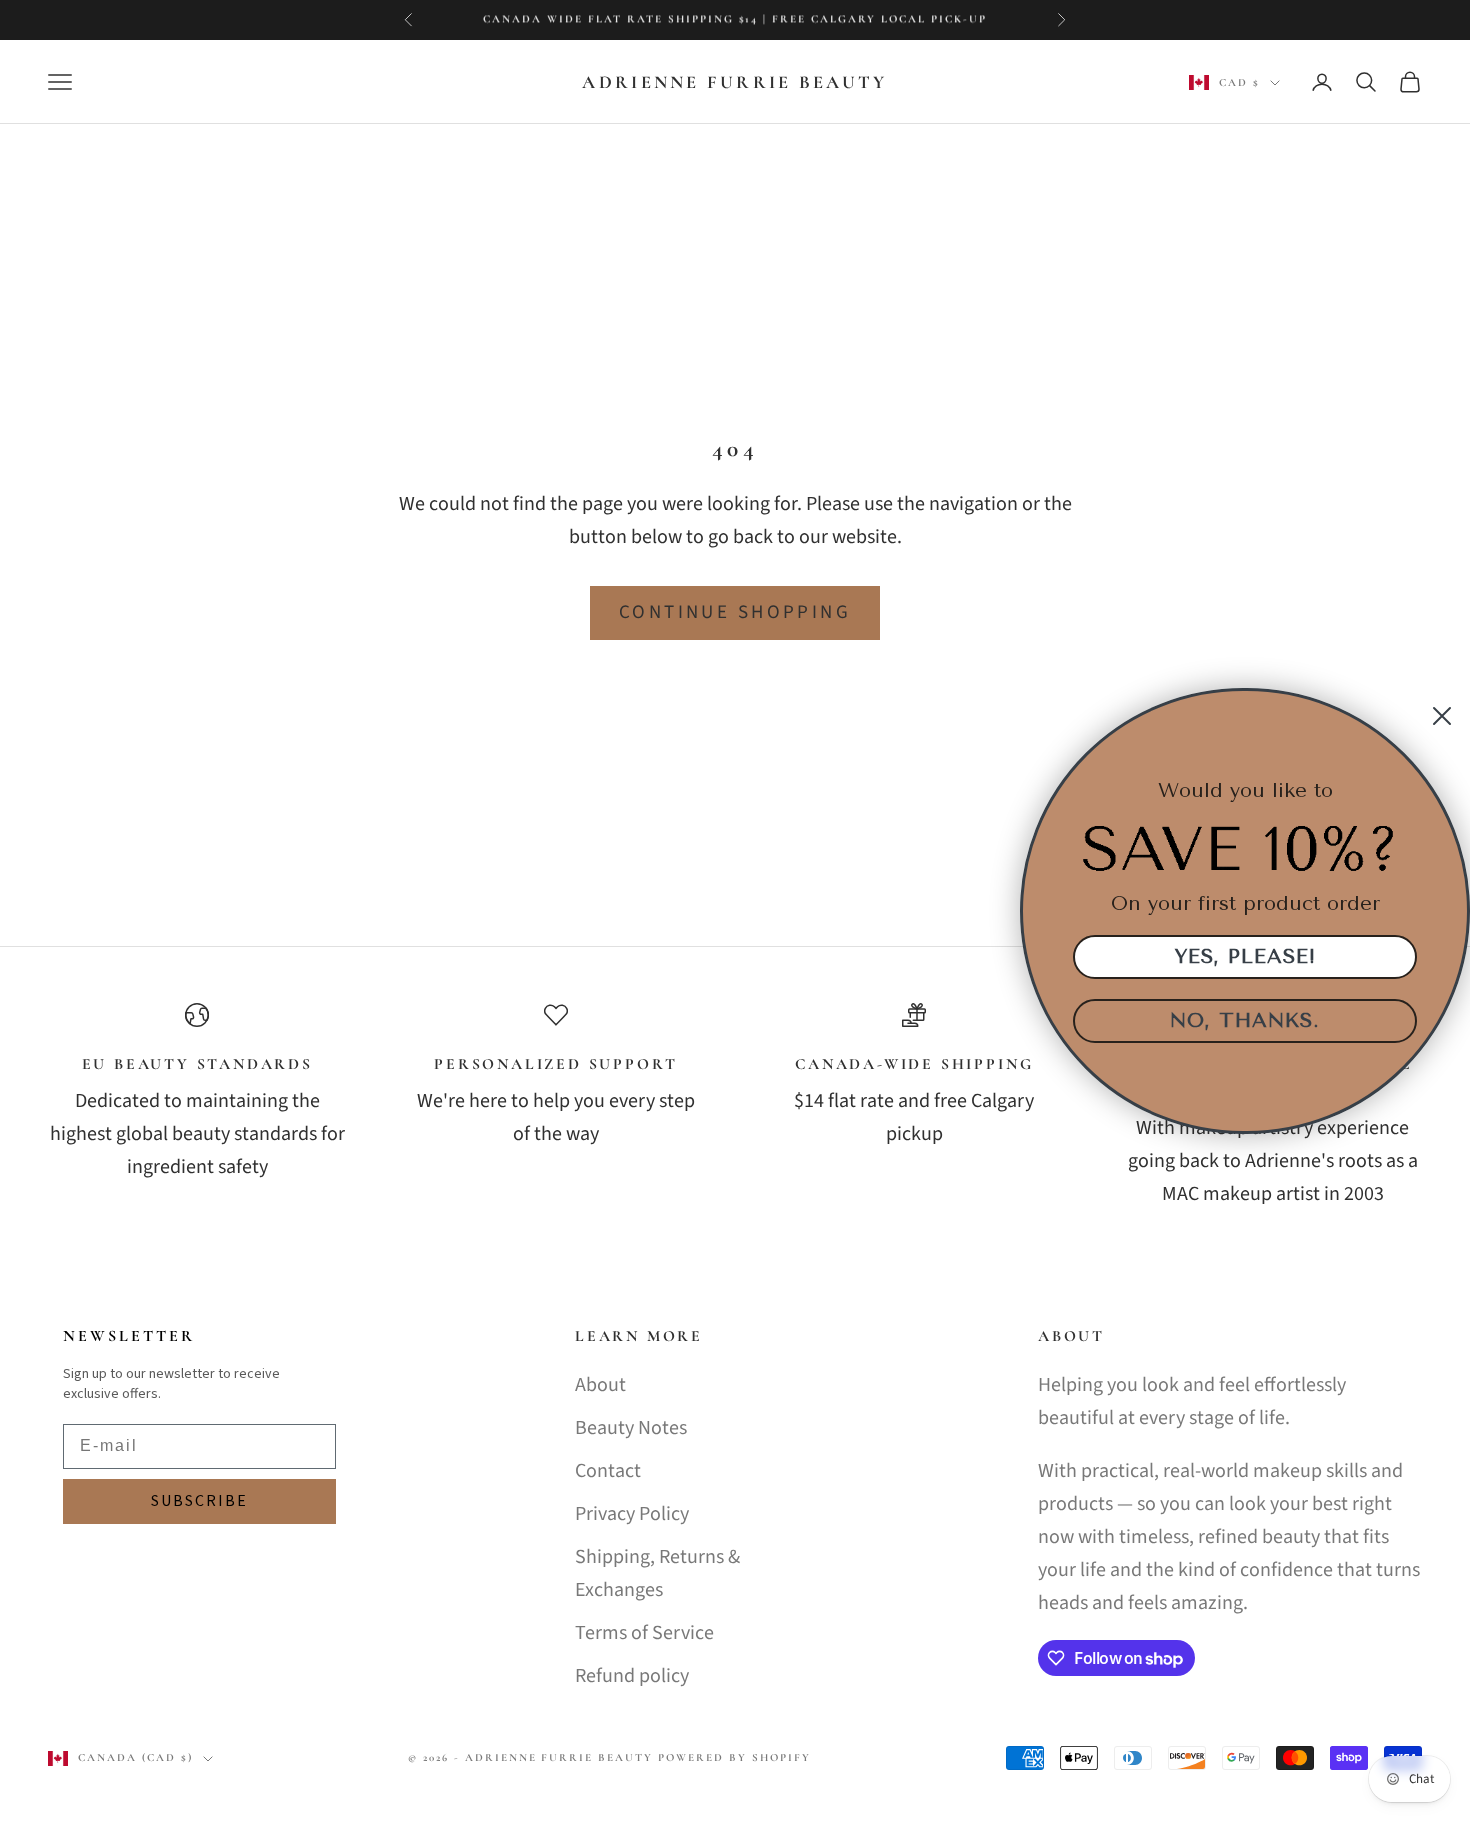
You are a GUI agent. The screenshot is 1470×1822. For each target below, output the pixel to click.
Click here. (908, 19)
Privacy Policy (632, 1514)
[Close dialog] (1442, 716)
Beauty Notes (631, 1428)
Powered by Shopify (734, 1757)
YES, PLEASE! (1245, 956)
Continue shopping (735, 612)
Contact (608, 1471)
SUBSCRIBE (199, 1501)
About (600, 1385)
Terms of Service (644, 1633)
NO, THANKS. (1245, 1020)
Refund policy (632, 1676)
